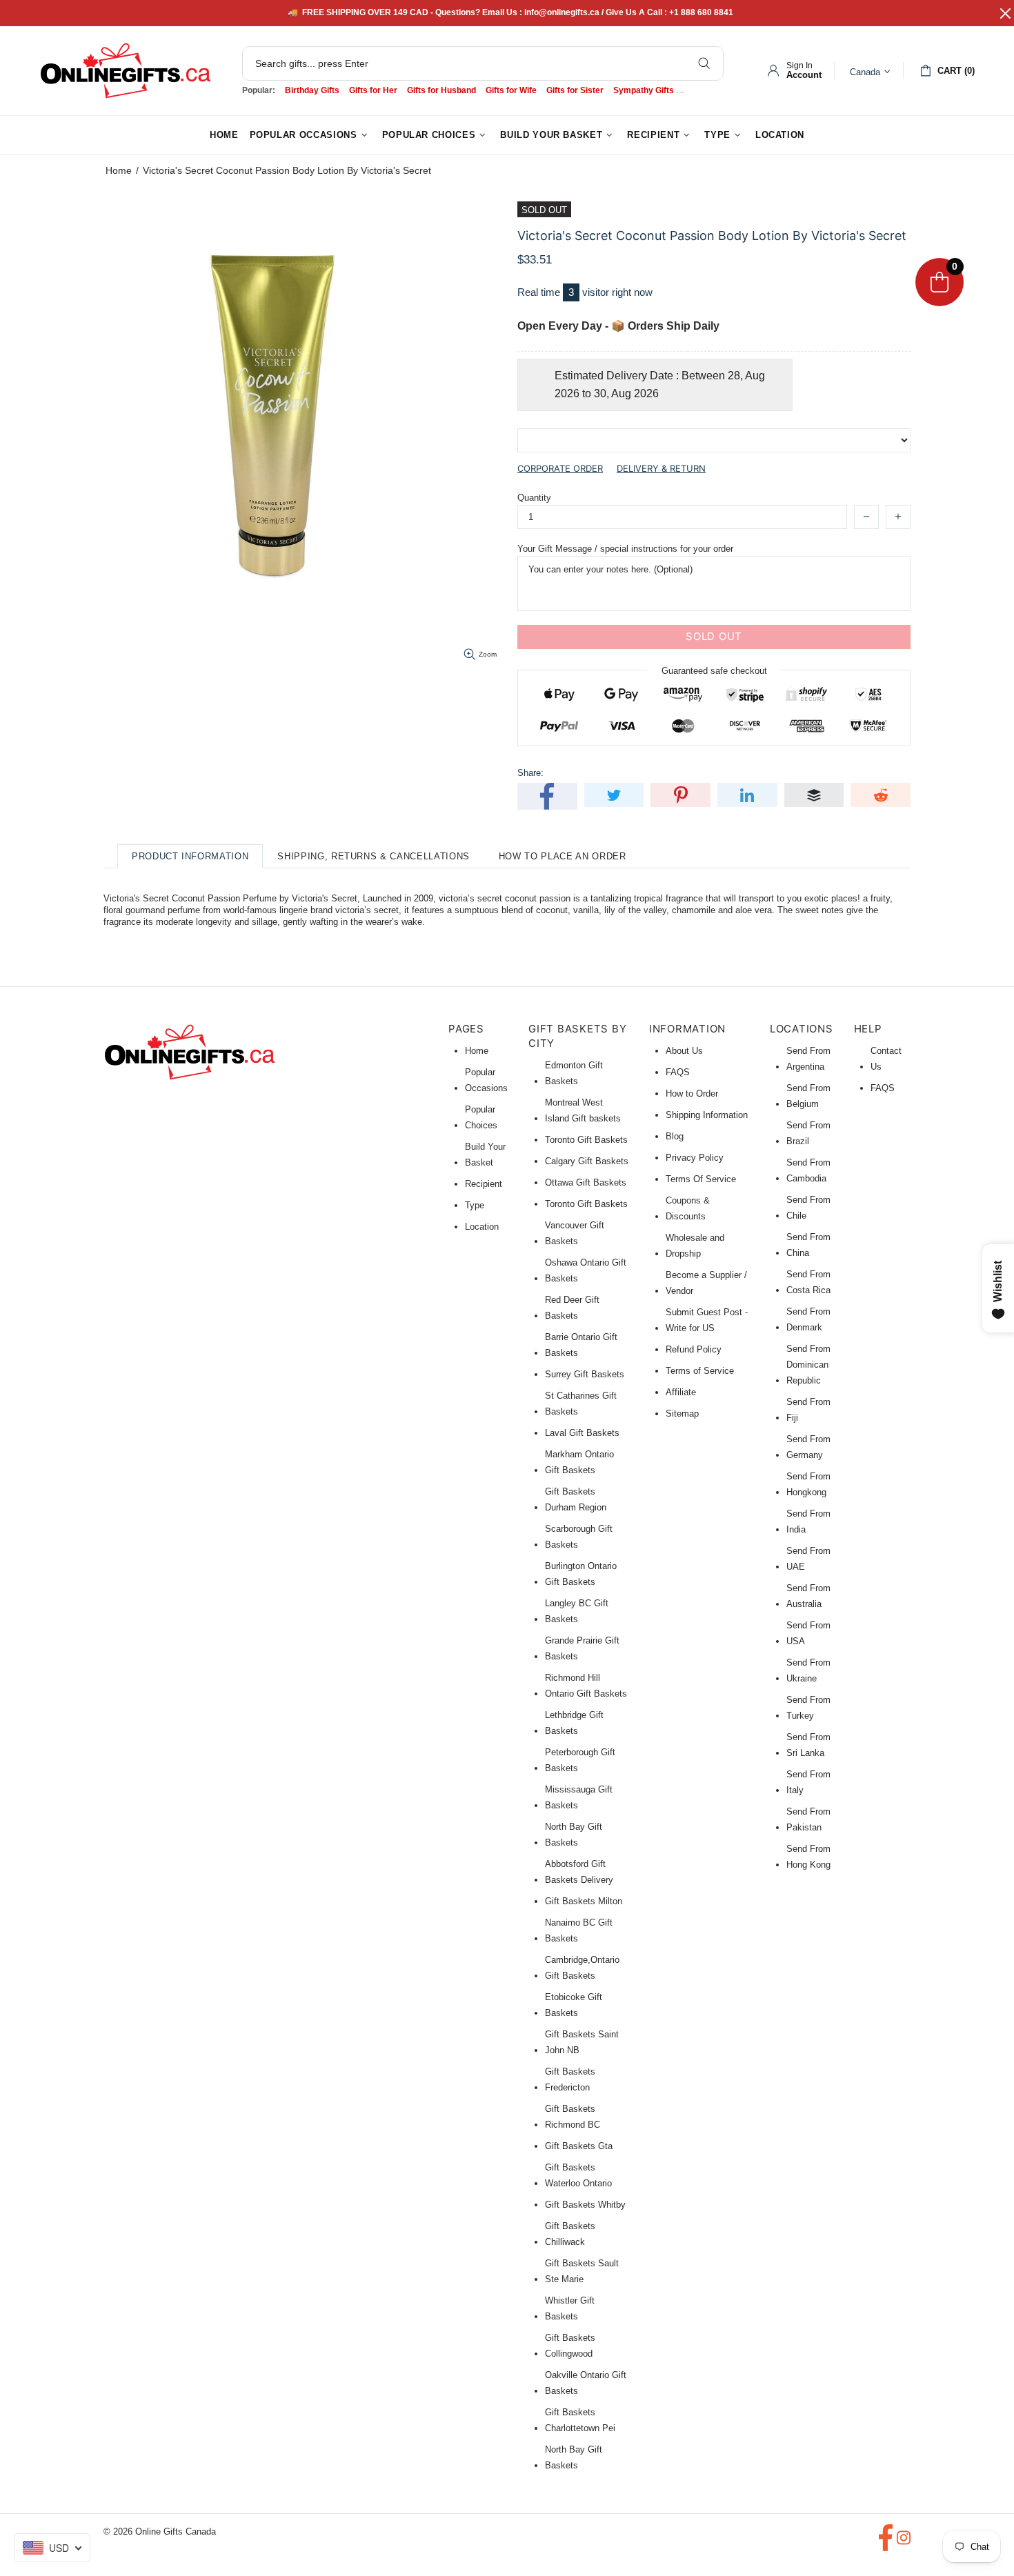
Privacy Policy (695, 1158)
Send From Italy (808, 1782)
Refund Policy (694, 1349)
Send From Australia (808, 1596)
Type (475, 1205)
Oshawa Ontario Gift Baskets (586, 1270)
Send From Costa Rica (808, 1282)
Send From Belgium (808, 1096)
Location (482, 1227)
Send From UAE (808, 1559)
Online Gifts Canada (126, 71)
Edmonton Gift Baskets (574, 1073)
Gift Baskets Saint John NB (582, 2042)
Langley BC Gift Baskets (577, 1611)
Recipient (484, 1184)
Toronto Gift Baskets (586, 1140)
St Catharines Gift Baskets (581, 1404)
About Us (684, 1051)
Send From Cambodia (808, 1170)
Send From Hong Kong (808, 1857)
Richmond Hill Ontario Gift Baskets (586, 1686)
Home (119, 170)
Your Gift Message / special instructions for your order (625, 549)
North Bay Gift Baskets (574, 1835)
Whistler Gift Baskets (570, 2308)
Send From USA (808, 1633)
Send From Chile (808, 1208)
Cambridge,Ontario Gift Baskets (582, 1968)
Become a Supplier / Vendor (706, 1283)
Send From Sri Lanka (808, 1745)
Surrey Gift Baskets (585, 1374)
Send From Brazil (808, 1133)
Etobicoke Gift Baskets (574, 2005)
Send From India (808, 1521)
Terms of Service (700, 1371)
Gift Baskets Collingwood (570, 2346)
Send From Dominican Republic (808, 1365)
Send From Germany (808, 1447)
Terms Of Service (701, 1179)
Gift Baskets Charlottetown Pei (580, 2420)
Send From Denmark (808, 1319)
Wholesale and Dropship (695, 1246)
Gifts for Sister (575, 90)
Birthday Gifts (312, 90)
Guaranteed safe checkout (714, 670)
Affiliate (681, 1392)
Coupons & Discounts (688, 1208)
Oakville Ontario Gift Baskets (586, 2383)
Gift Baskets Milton (584, 1901)
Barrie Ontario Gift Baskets (581, 1345)
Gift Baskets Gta (579, 2146)
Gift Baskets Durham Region (576, 1499)
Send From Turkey (808, 1708)
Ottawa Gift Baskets (586, 1182)
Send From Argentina (808, 1059)
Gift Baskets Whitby (585, 2205)
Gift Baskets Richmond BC (573, 2117)
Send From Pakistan (808, 1819)
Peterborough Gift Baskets (580, 1760)
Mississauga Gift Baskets (579, 1797)
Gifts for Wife (511, 90)
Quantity (534, 498)
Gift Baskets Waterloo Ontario (578, 2175)
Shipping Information (707, 1115)
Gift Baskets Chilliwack (570, 2234)
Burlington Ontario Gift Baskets (581, 1574)
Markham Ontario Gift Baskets (579, 1462)
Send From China (808, 1245)
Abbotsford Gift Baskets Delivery (579, 1872)
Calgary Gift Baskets (587, 1161)
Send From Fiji (808, 1410)
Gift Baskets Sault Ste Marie (582, 2271)
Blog (675, 1136)
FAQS (678, 1072)
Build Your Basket (485, 1155)
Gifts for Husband (441, 90)
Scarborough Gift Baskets (579, 1537)
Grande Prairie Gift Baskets (582, 1648)
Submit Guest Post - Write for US (707, 1320)
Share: (530, 773)
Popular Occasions (486, 1080)
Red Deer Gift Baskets (572, 1308)
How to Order (692, 1094)
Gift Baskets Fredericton (570, 2079)
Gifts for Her (373, 90)
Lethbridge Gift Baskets (574, 1723)
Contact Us (886, 1059)
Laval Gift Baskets (582, 1433)
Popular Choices (481, 1117)
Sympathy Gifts (644, 90)
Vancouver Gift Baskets (575, 1233)
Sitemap (682, 1414)
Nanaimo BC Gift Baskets (579, 1930)
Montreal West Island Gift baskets (583, 1110)
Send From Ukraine (808, 1670)
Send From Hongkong (808, 1484)
